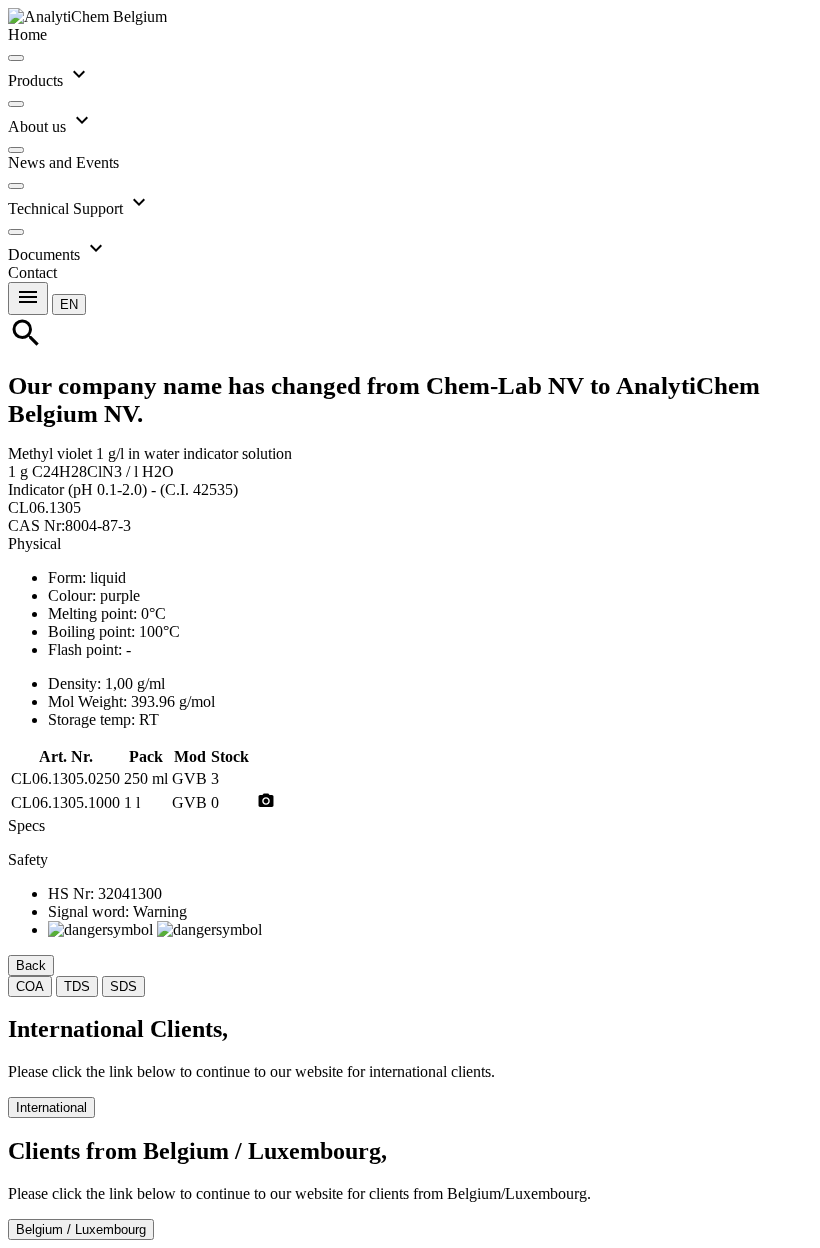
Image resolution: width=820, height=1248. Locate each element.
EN (69, 304)
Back (31, 965)
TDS (77, 986)
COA (30, 986)
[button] (69, 303)
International (51, 1107)
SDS (123, 986)
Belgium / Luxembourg (81, 1229)
